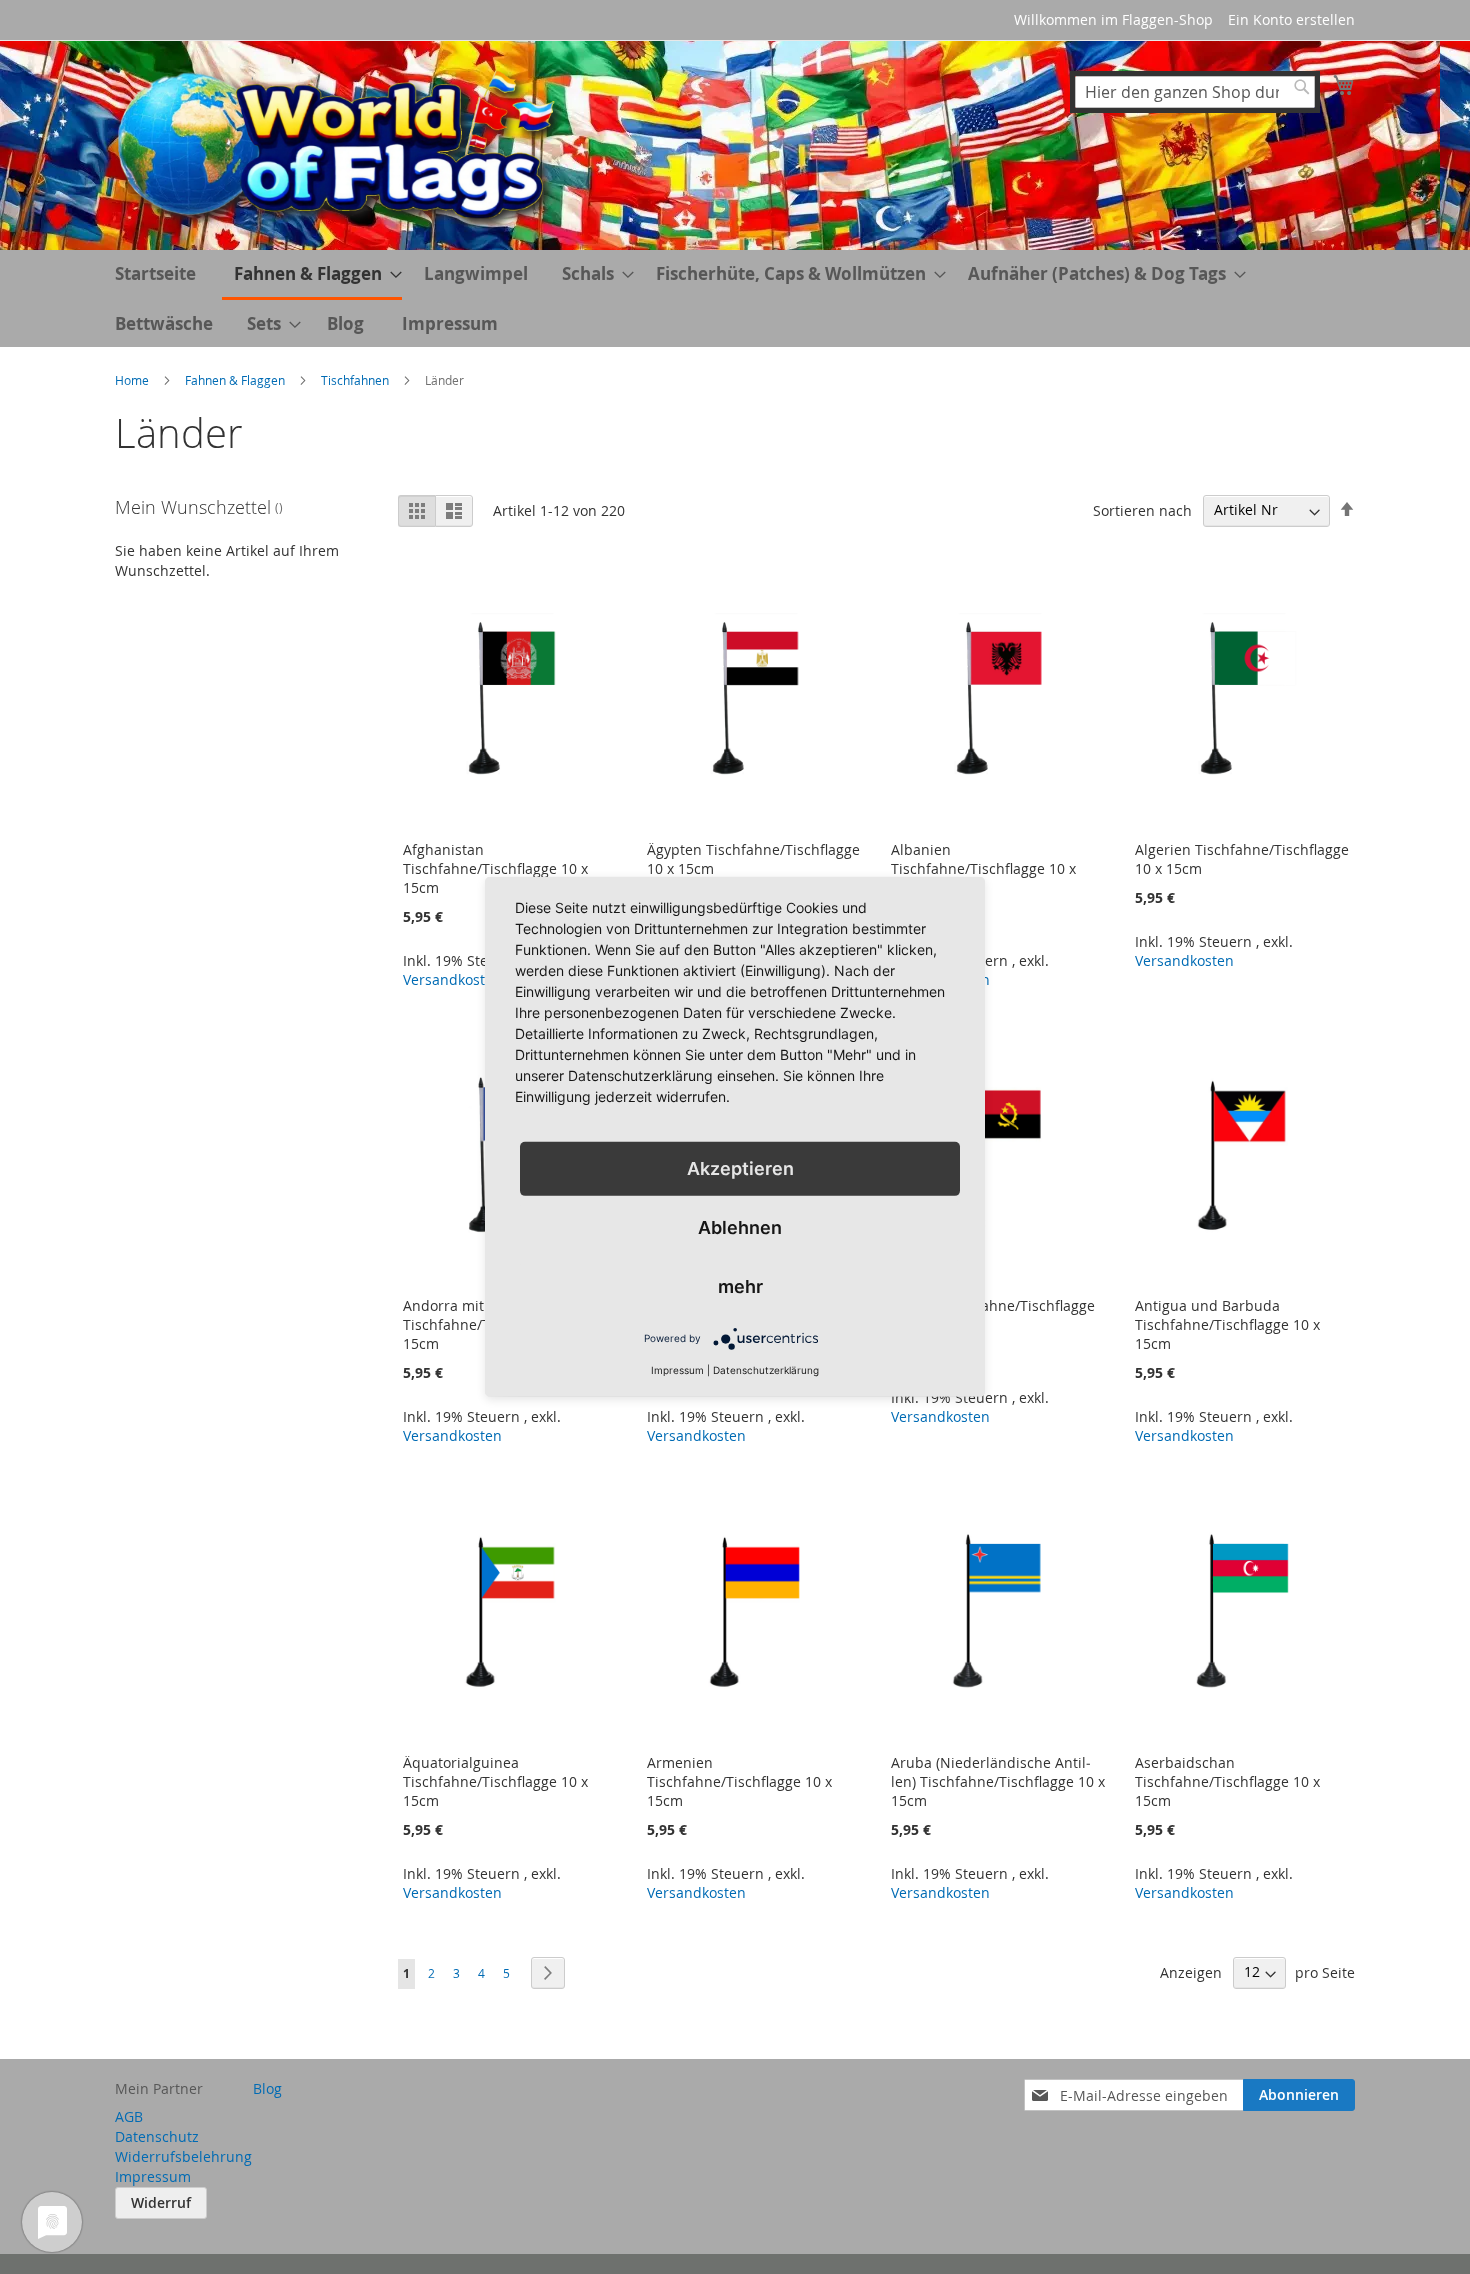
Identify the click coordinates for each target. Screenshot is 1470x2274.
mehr (740, 1286)
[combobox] (1195, 92)
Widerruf (161, 2202)
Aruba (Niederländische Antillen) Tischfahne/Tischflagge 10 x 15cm (998, 1781)
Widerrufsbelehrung (183, 2156)
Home (133, 380)
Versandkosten (452, 979)
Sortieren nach (1142, 509)
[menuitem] (312, 275)
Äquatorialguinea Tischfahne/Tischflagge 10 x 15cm (495, 1781)
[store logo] (340, 144)
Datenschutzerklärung (766, 1370)
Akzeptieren (740, 1168)
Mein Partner (159, 2088)
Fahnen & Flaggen (236, 380)
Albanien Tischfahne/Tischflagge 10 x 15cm (983, 868)
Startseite (155, 273)
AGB (129, 2116)
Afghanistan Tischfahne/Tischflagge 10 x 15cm (495, 868)
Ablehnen (740, 1227)
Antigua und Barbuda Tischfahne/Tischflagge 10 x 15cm (1227, 1324)
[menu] (735, 298)
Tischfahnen (356, 380)
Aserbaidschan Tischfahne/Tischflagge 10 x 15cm (1227, 1781)
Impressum (450, 323)
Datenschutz (157, 2136)
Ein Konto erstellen (1291, 19)
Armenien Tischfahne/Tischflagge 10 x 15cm (739, 1781)
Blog (345, 323)
